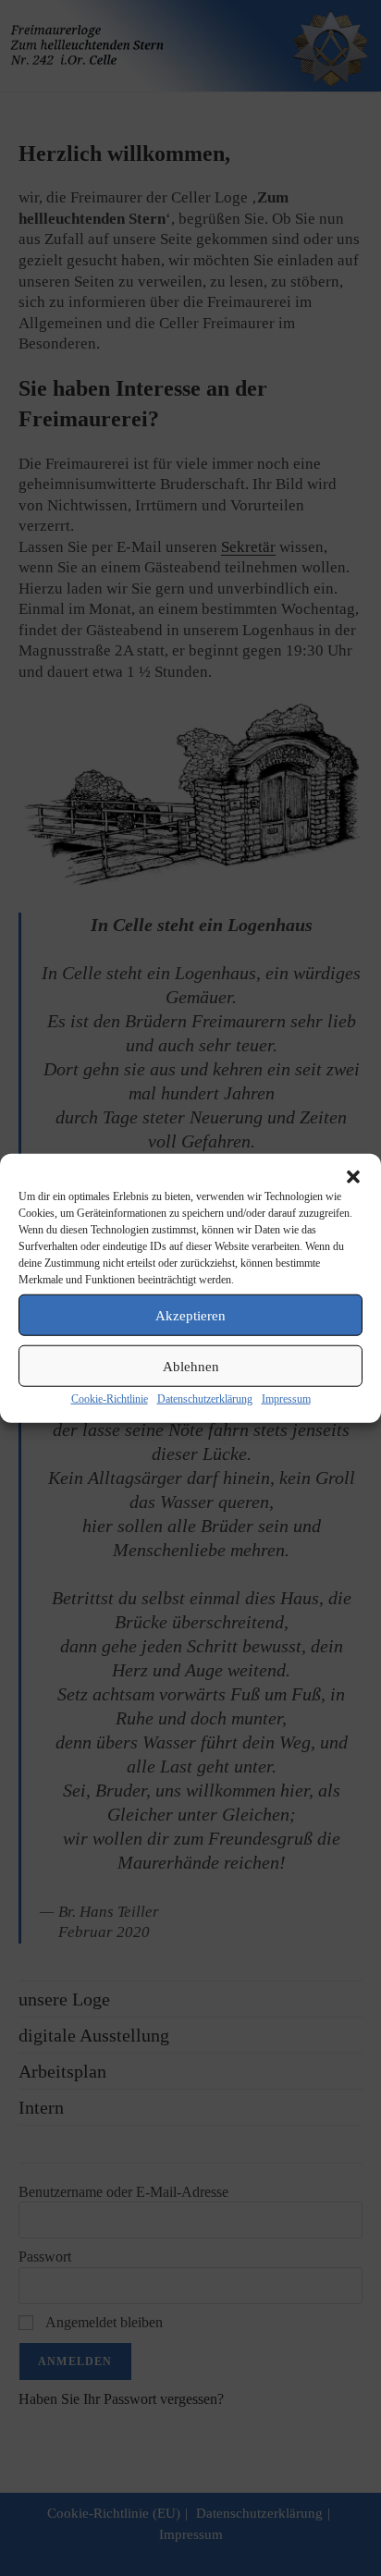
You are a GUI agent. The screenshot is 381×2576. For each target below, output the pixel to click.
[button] (353, 1177)
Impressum (286, 1399)
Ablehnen (191, 1366)
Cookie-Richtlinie (110, 1399)
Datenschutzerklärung (205, 1399)
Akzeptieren (190, 1315)
